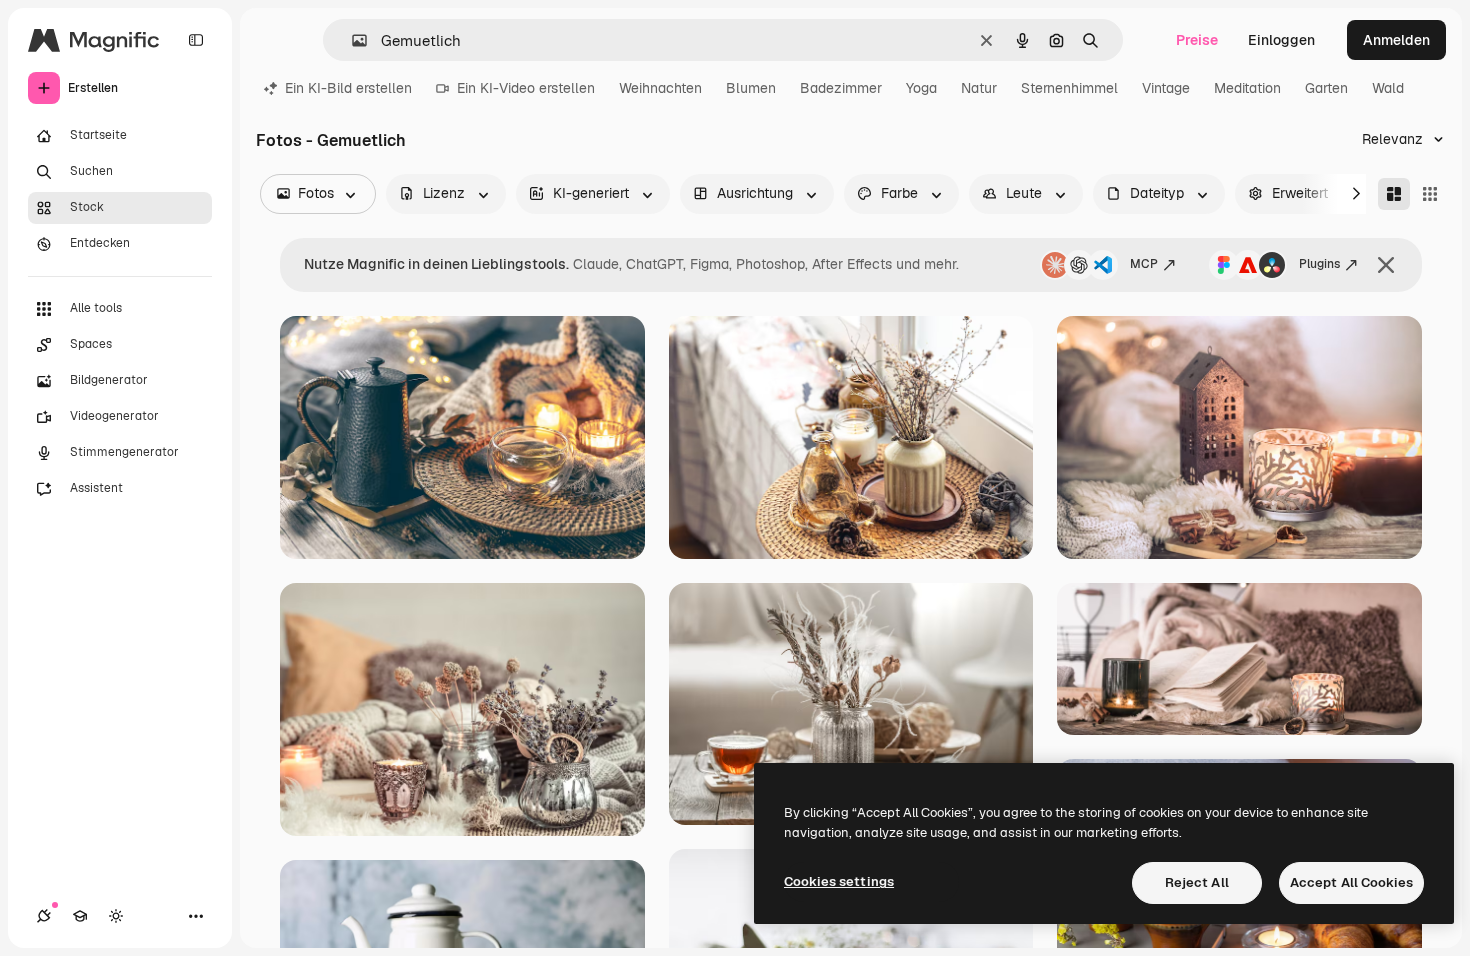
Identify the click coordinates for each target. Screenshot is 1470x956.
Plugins (1319, 264)
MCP (1144, 264)
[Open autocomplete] (351, 40)
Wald (1388, 88)
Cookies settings (839, 881)
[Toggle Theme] (116, 916)
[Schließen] (1386, 265)
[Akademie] (80, 916)
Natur (979, 88)
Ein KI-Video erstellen (526, 88)
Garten (1326, 88)
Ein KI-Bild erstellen (348, 88)
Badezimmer (841, 88)
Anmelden (1396, 40)
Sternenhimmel (1069, 88)
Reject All (1197, 882)
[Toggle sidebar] (196, 40)
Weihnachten (660, 88)
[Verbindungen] (44, 916)
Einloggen (1281, 40)
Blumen (751, 88)
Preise (1197, 40)
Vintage (1166, 88)
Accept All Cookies (1351, 882)
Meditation (1247, 88)
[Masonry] (1394, 194)
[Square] (1430, 194)
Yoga (921, 88)
